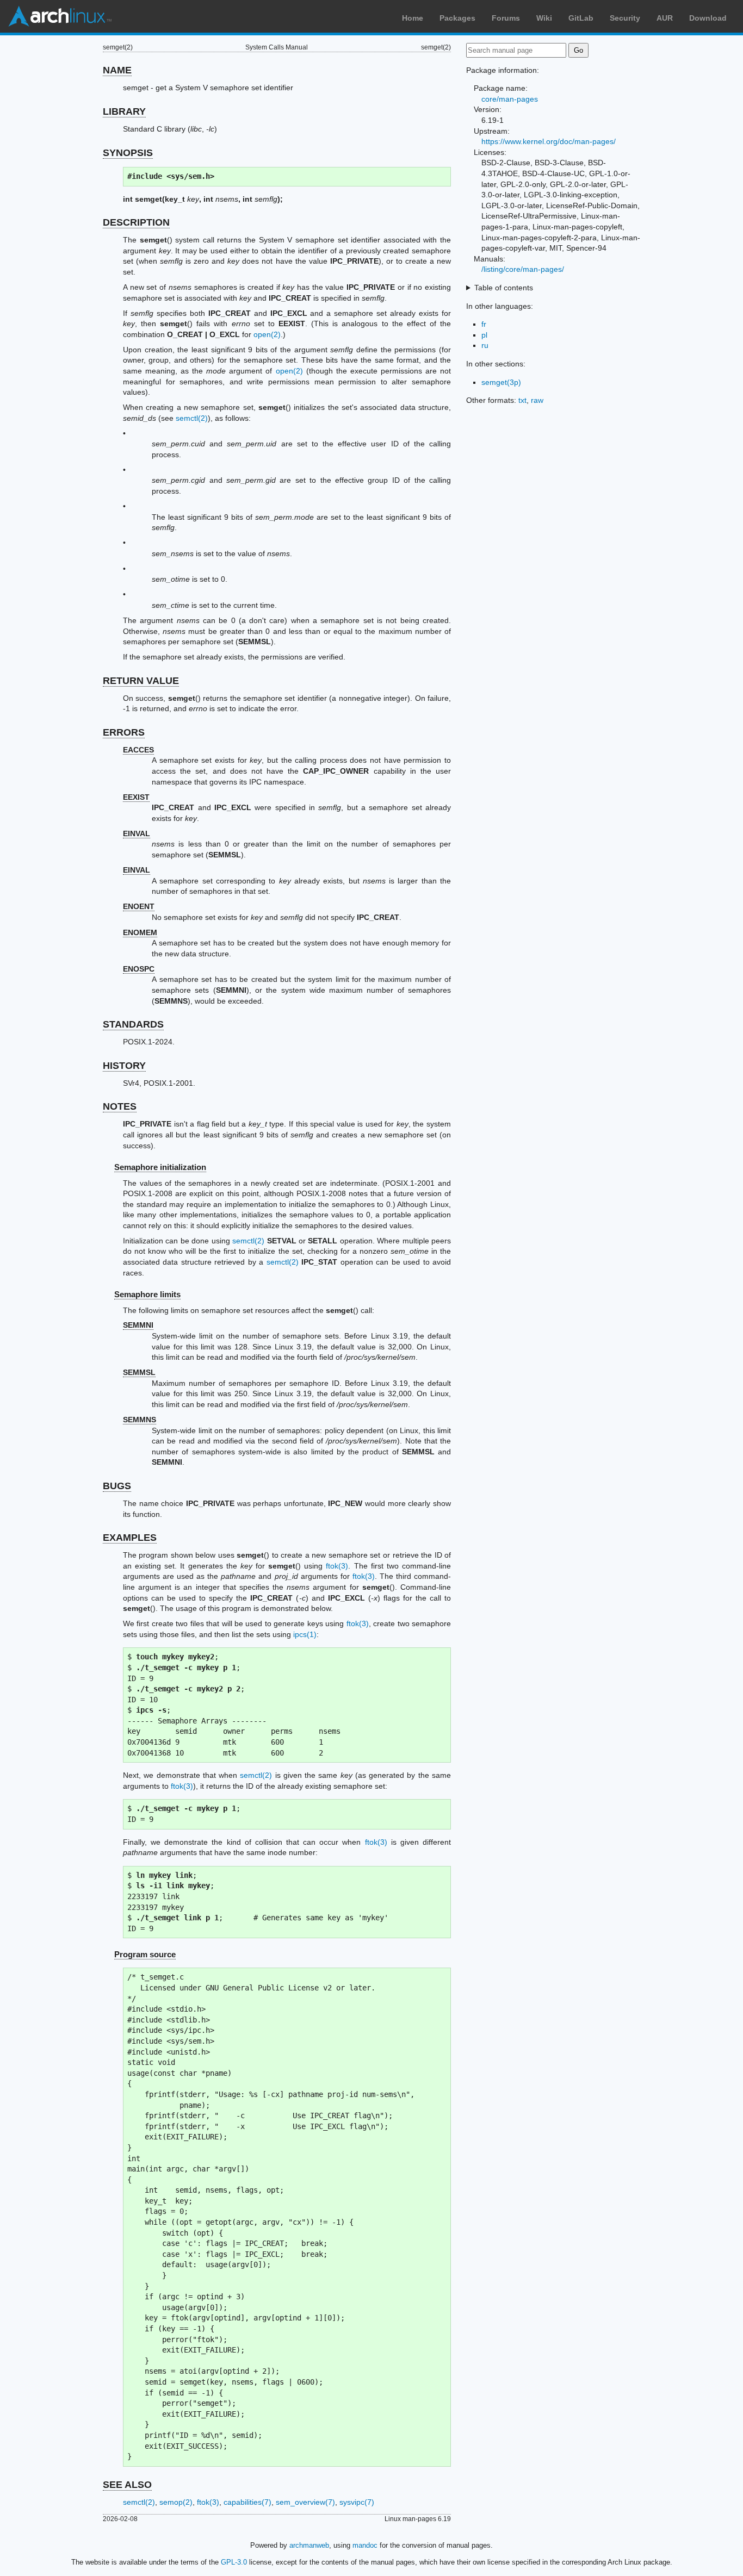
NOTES (120, 1106)
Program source (145, 1954)
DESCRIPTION (136, 222)
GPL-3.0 (234, 2562)
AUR (665, 18)
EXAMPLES (130, 1538)
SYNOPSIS (128, 153)
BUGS (117, 1486)
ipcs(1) (305, 1634)
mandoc (365, 2545)
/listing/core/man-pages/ (523, 269)
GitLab (581, 18)
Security (625, 18)
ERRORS (124, 732)
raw (537, 400)
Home (413, 18)
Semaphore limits (147, 1294)
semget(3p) (501, 382)
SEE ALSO (127, 2485)
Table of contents (504, 288)
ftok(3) (337, 1566)
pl (484, 335)
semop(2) (176, 2502)
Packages (457, 18)
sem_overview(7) (305, 2502)
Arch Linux (60, 16)
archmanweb (309, 2545)
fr (484, 324)
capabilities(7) (247, 2502)
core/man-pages (510, 99)
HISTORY (124, 1066)
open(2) (267, 334)
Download (708, 18)
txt (522, 400)
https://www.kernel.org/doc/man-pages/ (549, 141)
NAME (117, 70)
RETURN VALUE (141, 681)
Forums (506, 18)
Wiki (544, 18)
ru (485, 345)
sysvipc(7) (357, 2502)
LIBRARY (124, 111)
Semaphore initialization (160, 1167)
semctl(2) (192, 418)
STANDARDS (133, 1024)
